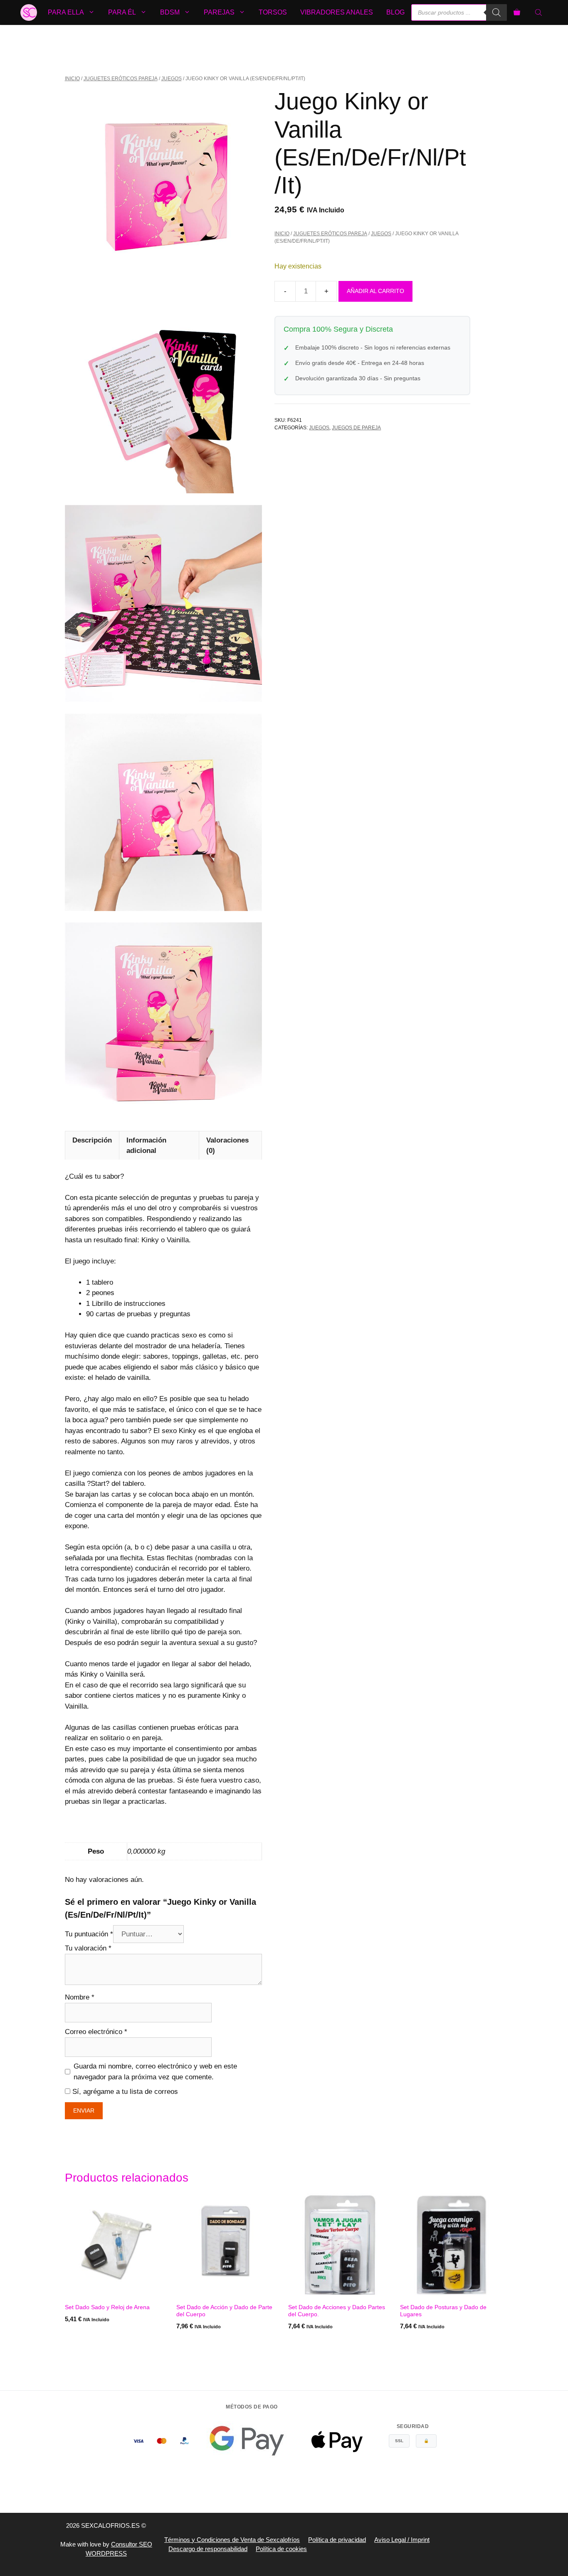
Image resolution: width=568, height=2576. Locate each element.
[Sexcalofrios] (29, 12)
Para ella (66, 12)
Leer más (79, 2343)
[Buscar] (496, 12)
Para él (122, 12)
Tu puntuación (89, 1934)
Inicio (72, 79)
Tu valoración (88, 1948)
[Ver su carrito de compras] (517, 12)
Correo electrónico (96, 2032)
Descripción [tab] (92, 1140)
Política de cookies (281, 2549)
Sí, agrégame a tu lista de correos (124, 2092)
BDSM (170, 12)
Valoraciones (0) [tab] (227, 1146)
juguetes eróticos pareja (121, 79)
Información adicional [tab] (146, 1146)
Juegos (172, 79)
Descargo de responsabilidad (208, 2549)
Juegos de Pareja (356, 428)
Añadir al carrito (375, 291)
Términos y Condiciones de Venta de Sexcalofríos (232, 2540)
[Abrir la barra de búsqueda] (539, 12)
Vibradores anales (337, 12)
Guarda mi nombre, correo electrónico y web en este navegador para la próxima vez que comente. (155, 2072)
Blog (395, 12)
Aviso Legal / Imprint (402, 2540)
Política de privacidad (337, 2540)
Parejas (219, 12)
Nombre (80, 1997)
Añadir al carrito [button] (205, 2343)
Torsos (273, 12)
